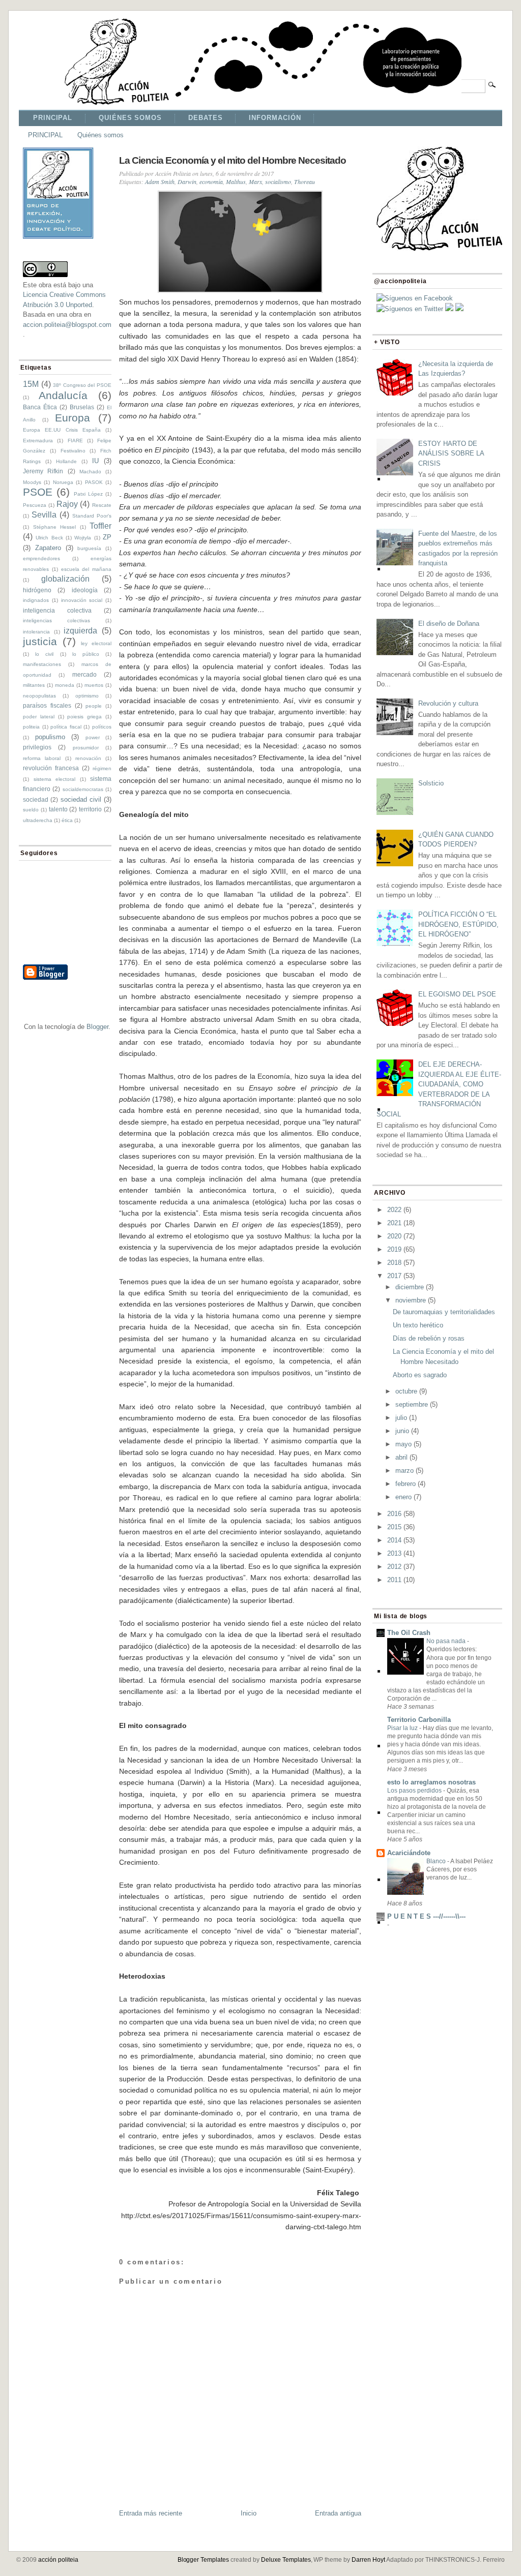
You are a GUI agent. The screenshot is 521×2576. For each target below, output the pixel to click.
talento (58, 809)
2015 (394, 1527)
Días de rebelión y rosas (429, 1338)
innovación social (82, 600)
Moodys (32, 482)
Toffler (100, 526)
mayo (403, 1444)
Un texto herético (418, 1325)
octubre (406, 1391)
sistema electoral (55, 779)
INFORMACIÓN (275, 118)
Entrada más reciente (151, 2513)
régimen (102, 768)
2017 (394, 1276)
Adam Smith (160, 181)
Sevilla (44, 515)
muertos (94, 685)
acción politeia (58, 2560)
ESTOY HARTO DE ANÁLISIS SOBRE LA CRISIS (451, 453)
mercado (84, 674)
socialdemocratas (83, 789)
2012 (394, 1567)
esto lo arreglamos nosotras (431, 1782)
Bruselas (82, 407)
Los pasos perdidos (415, 1791)
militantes (34, 685)
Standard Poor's (92, 516)
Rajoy (67, 504)
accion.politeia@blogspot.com (67, 325)
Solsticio (431, 783)
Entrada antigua (338, 2513)
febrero (406, 1484)
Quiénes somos (100, 135)
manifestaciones (42, 664)
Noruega (63, 482)
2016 (394, 1514)
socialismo (278, 181)
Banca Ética (40, 407)
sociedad (36, 799)
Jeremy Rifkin (43, 471)
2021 (394, 1223)
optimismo (87, 696)
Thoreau (305, 181)
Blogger (97, 1027)
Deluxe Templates (286, 2560)
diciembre (410, 1287)
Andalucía (63, 395)
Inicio (249, 2513)
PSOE (38, 492)
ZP (107, 537)
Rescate (102, 505)
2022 (394, 1210)
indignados (36, 600)
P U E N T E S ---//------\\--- (426, 1916)
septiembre (412, 1404)
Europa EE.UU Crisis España (62, 430)
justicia (40, 641)
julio (401, 1418)
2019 (394, 1249)
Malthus (236, 181)
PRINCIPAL (53, 118)
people (94, 706)
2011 (394, 1580)
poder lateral (39, 717)
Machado (90, 472)
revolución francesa (51, 768)
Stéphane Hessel (55, 527)
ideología (85, 590)
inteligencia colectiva (57, 610)
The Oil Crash (409, 1633)
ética (67, 820)
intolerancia (36, 632)
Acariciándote (409, 1853)
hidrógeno (37, 590)
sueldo (31, 810)
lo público (86, 654)
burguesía (89, 548)
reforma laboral (42, 758)
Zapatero (48, 548)
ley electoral (96, 643)
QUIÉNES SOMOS (130, 118)
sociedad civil (81, 799)
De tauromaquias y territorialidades (444, 1312)
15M (31, 384)
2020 (394, 1236)
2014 (394, 1540)
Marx (255, 181)
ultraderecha (38, 820)
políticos (102, 727)
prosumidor (86, 748)
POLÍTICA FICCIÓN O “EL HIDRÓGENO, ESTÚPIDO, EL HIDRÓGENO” (458, 924)
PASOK (94, 482)
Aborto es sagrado (420, 1375)
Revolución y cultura (448, 703)
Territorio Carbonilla (419, 1720)
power (93, 737)
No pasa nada (447, 1641)
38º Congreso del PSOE (82, 385)
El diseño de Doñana (449, 624)
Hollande (66, 461)
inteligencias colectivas (56, 620)
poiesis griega (84, 717)
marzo (404, 1471)
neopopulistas (39, 696)
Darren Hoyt (368, 2560)
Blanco (437, 1861)
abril (401, 1457)
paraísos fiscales (47, 705)
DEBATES (205, 118)
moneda (65, 685)
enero (403, 1497)
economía (211, 181)
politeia (31, 727)
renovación (88, 758)
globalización (65, 579)
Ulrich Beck (49, 538)
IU (95, 461)
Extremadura (38, 441)
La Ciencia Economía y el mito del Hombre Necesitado (233, 160)
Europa (73, 418)
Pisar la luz (403, 1728)
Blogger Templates (204, 2560)
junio (402, 1431)
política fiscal (66, 727)
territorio (90, 809)
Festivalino (73, 451)
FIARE (75, 441)
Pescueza (35, 505)
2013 (394, 1553)
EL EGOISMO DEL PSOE (457, 994)
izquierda (80, 631)
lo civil (44, 654)
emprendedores (41, 558)
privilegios (37, 747)
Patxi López (88, 494)
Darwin (187, 181)
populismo (50, 737)
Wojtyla (83, 538)
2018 (394, 1263)
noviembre (411, 1300)
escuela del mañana (86, 569)
